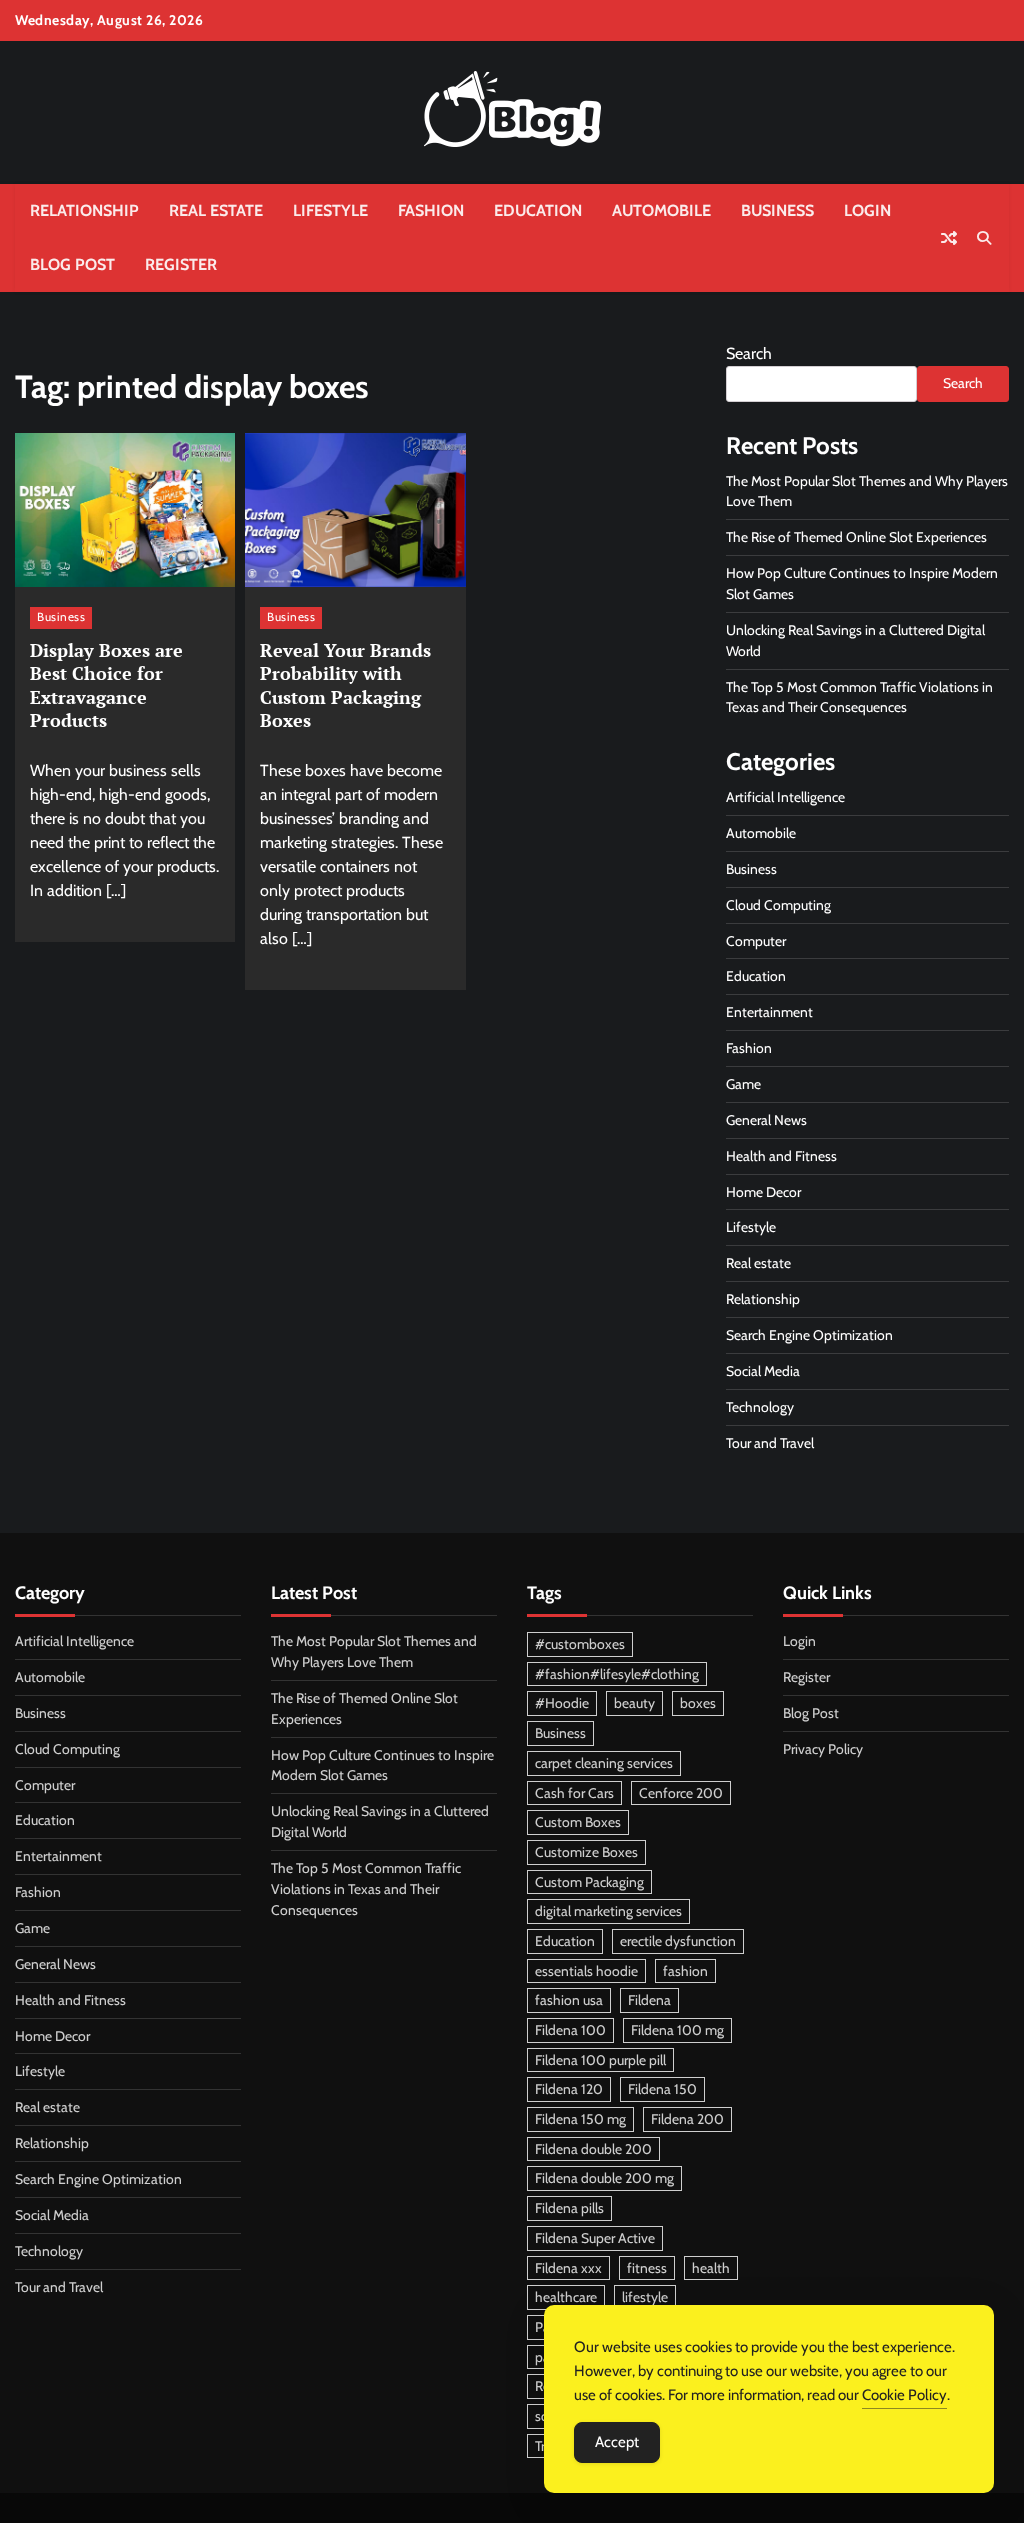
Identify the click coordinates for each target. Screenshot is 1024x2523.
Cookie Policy (904, 2395)
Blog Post (72, 264)
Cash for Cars (574, 1793)
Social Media (763, 1371)
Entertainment (769, 1012)
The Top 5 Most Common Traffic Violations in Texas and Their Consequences (366, 1889)
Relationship (84, 210)
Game (743, 1084)
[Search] (984, 238)
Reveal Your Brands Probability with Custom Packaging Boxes (345, 685)
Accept (617, 2442)
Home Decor (763, 1192)
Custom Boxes (578, 1822)
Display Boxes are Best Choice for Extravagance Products (106, 685)
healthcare (566, 2297)
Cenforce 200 (681, 1793)
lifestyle (645, 2297)
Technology (760, 1407)
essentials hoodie (586, 1971)
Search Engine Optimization (809, 1335)
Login (867, 210)
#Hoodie (562, 1703)
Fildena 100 (570, 2030)
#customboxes (580, 1644)
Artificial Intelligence (785, 797)
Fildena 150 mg (580, 2119)
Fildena (649, 2000)
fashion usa (569, 2000)
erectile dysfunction (678, 1941)
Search (749, 353)
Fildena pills (569, 2208)
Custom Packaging (589, 1882)
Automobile (661, 210)
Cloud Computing (778, 905)
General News (766, 1120)
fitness (647, 2268)
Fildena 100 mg (677, 2030)
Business (777, 210)
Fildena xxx (568, 2268)
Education (538, 210)
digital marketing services (608, 1911)
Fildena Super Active (595, 2238)
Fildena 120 (569, 2089)
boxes (698, 1703)
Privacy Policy (823, 1749)
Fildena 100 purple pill (600, 2060)
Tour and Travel (770, 1443)
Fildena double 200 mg (604, 2178)
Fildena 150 (662, 2089)
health (711, 2268)
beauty (634, 1703)
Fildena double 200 (593, 2149)
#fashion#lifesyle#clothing (617, 1674)
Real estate (216, 210)
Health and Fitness (781, 1156)
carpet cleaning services (604, 1763)
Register (181, 264)
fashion (685, 1971)
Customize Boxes (586, 1852)
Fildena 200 (687, 2119)
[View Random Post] (949, 238)
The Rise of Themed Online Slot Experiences (856, 537)
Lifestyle (330, 210)
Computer (756, 941)
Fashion (431, 210)
